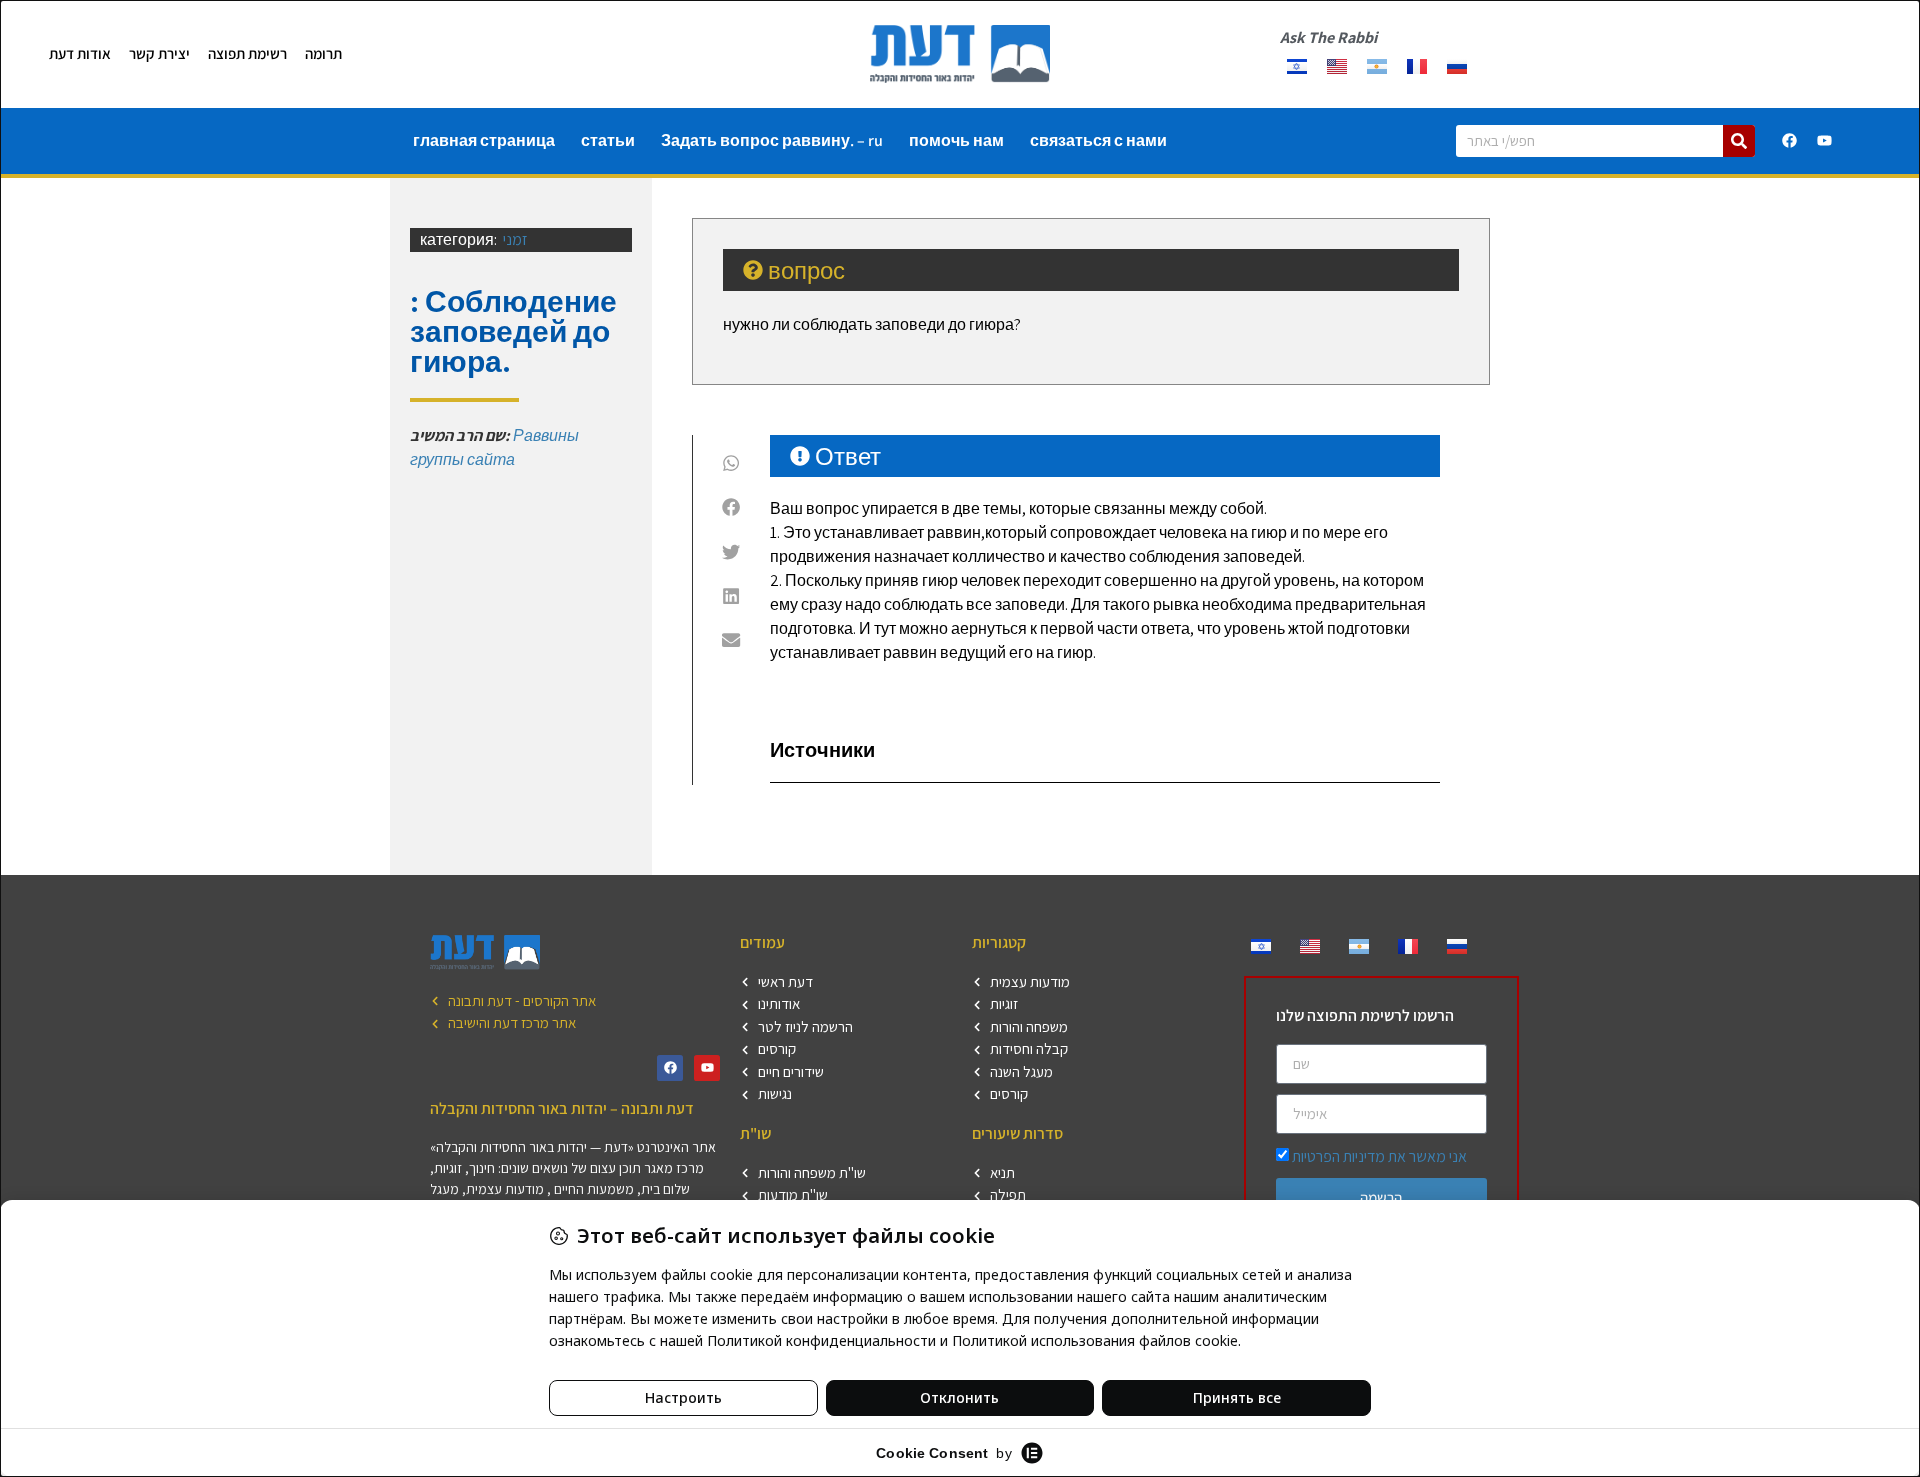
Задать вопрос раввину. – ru (772, 140)
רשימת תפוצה (247, 53)
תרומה (323, 53)
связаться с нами (1098, 140)
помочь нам (956, 140)
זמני (515, 239)
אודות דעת (80, 53)
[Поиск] (1739, 141)
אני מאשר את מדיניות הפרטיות (1379, 1156)
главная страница (484, 140)
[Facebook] (1790, 141)
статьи (608, 140)
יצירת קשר (159, 53)
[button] (731, 463)
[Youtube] (1825, 141)
